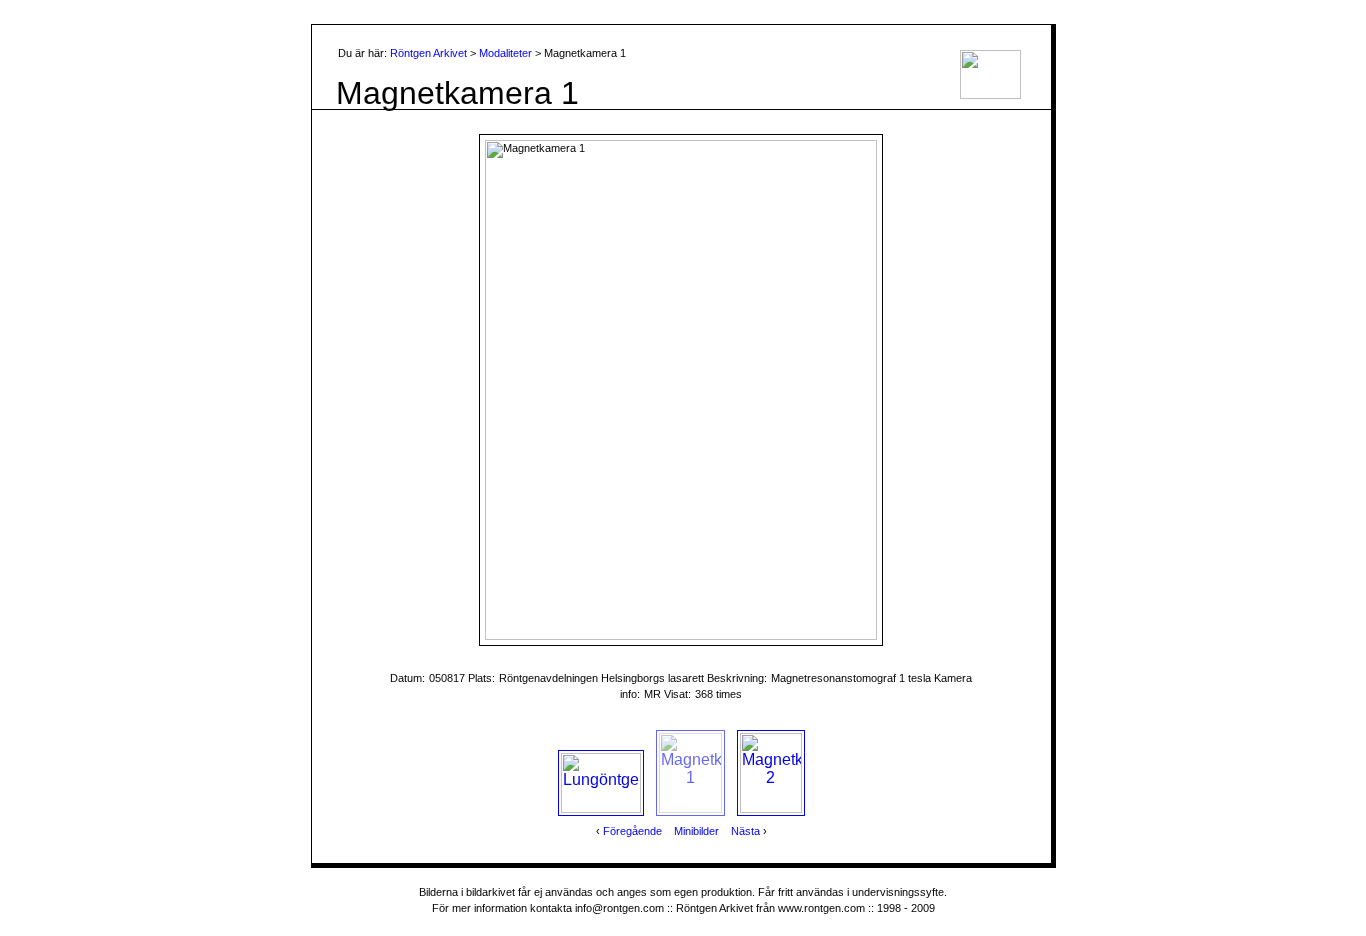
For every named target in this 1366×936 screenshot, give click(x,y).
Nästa (745, 831)
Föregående (632, 831)
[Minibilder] (681, 170)
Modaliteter (505, 53)
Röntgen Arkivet (428, 53)
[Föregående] (525, 390)
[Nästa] (836, 390)
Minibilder (696, 831)
